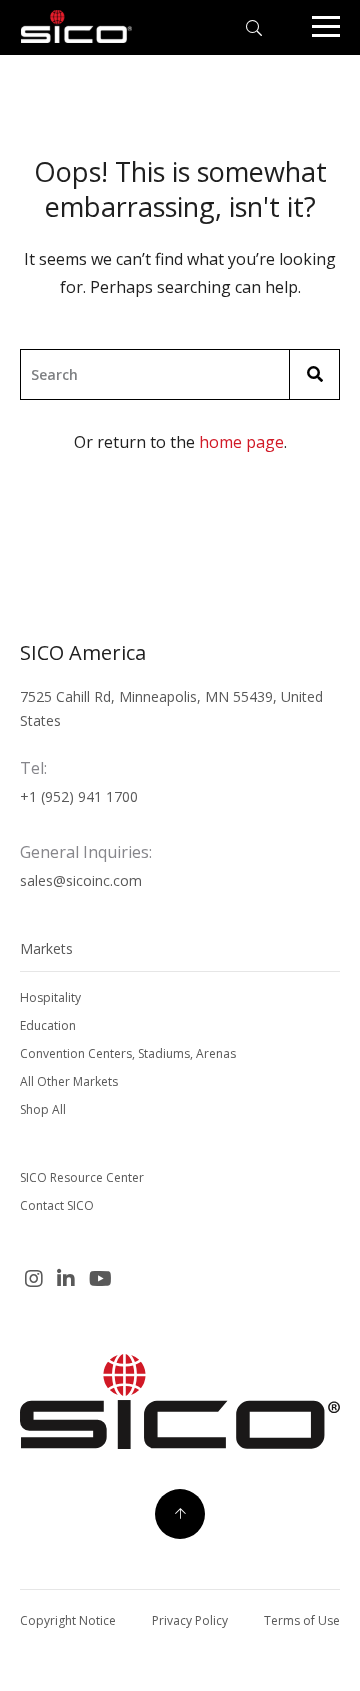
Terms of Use (302, 1620)
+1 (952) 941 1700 (79, 796)
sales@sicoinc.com (81, 880)
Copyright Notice (68, 1620)
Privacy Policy (190, 1620)
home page (241, 442)
